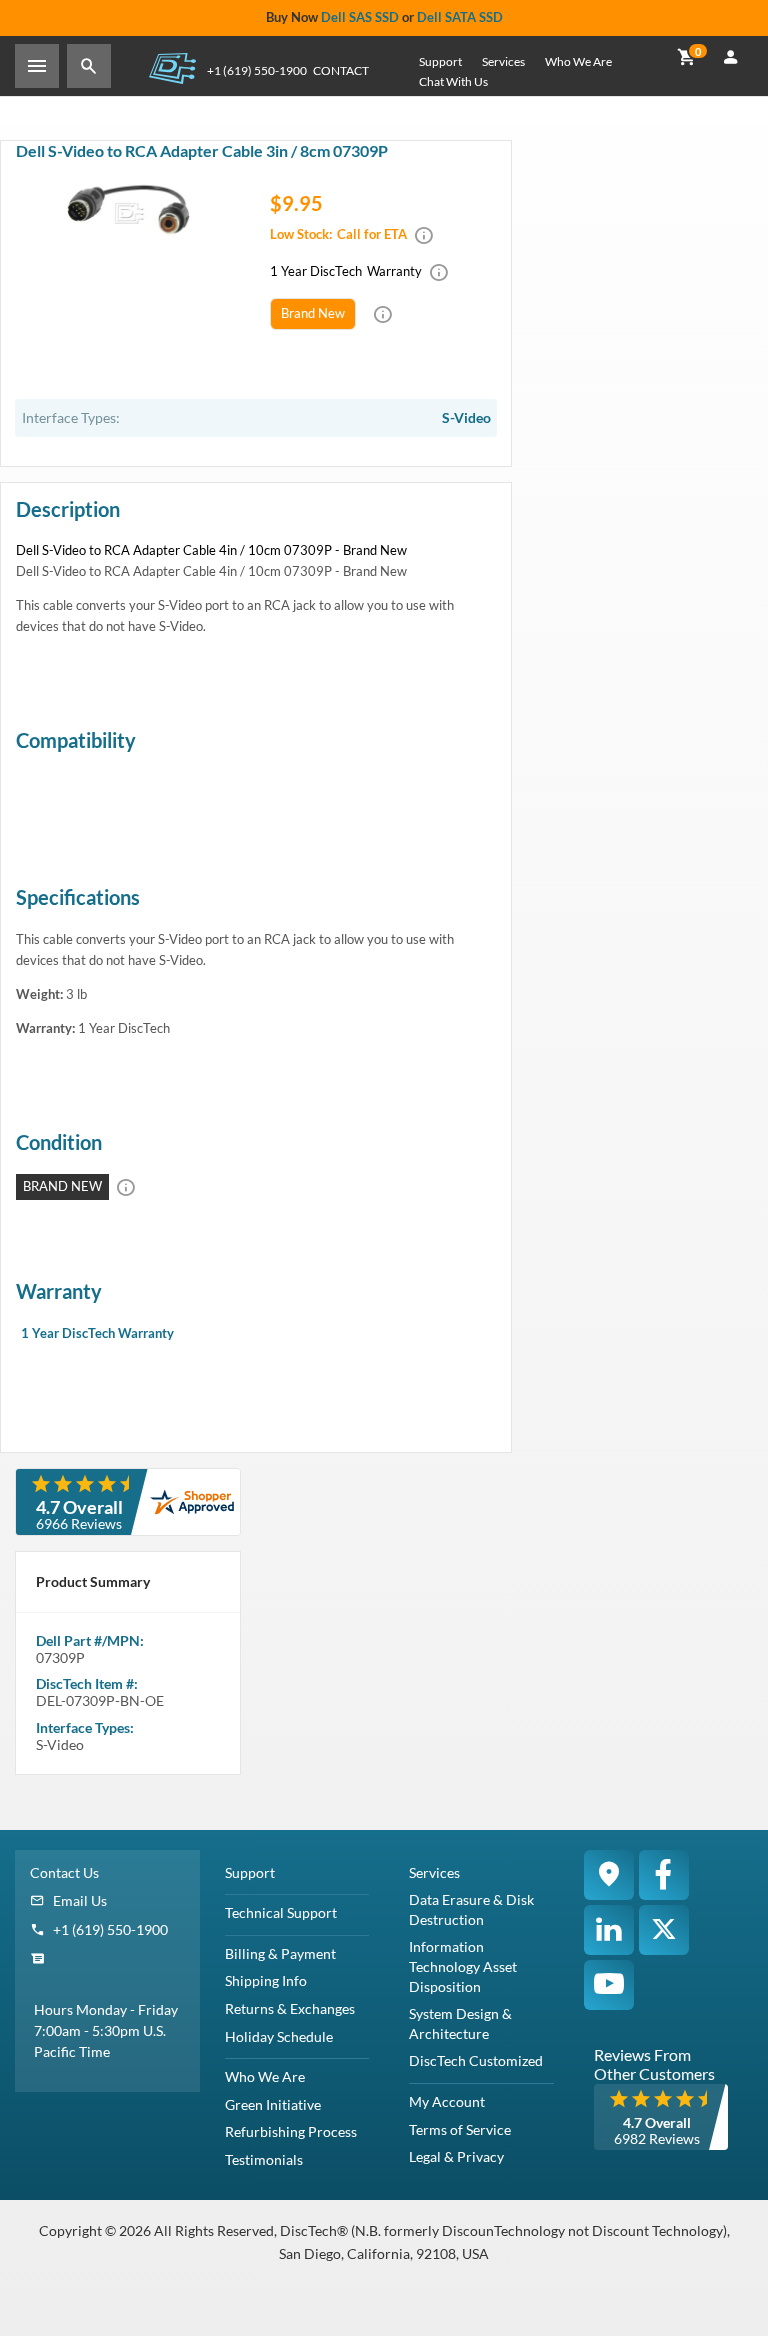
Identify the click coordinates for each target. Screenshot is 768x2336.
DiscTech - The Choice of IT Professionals (172, 67)
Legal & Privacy (456, 2156)
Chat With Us (453, 81)
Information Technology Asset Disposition (463, 1966)
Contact (341, 70)
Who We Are (578, 61)
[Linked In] (609, 1930)
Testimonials (264, 2159)
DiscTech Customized (476, 2060)
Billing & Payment (280, 1953)
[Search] (89, 66)
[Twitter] (664, 1930)
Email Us (80, 1900)
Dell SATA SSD (460, 17)
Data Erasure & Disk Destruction (471, 1909)
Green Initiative (273, 2104)
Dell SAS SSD (360, 17)
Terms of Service (460, 2129)
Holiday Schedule (279, 2036)
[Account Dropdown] (731, 58)
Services (503, 61)
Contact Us (64, 1872)
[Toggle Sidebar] (37, 66)
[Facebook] (664, 1875)
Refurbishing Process (291, 2131)
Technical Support (281, 1912)
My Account (447, 2101)
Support (440, 61)
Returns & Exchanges (290, 2008)
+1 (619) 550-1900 (257, 70)
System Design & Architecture (460, 2023)
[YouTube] (609, 1985)
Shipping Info (266, 1980)
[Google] (609, 1875)
